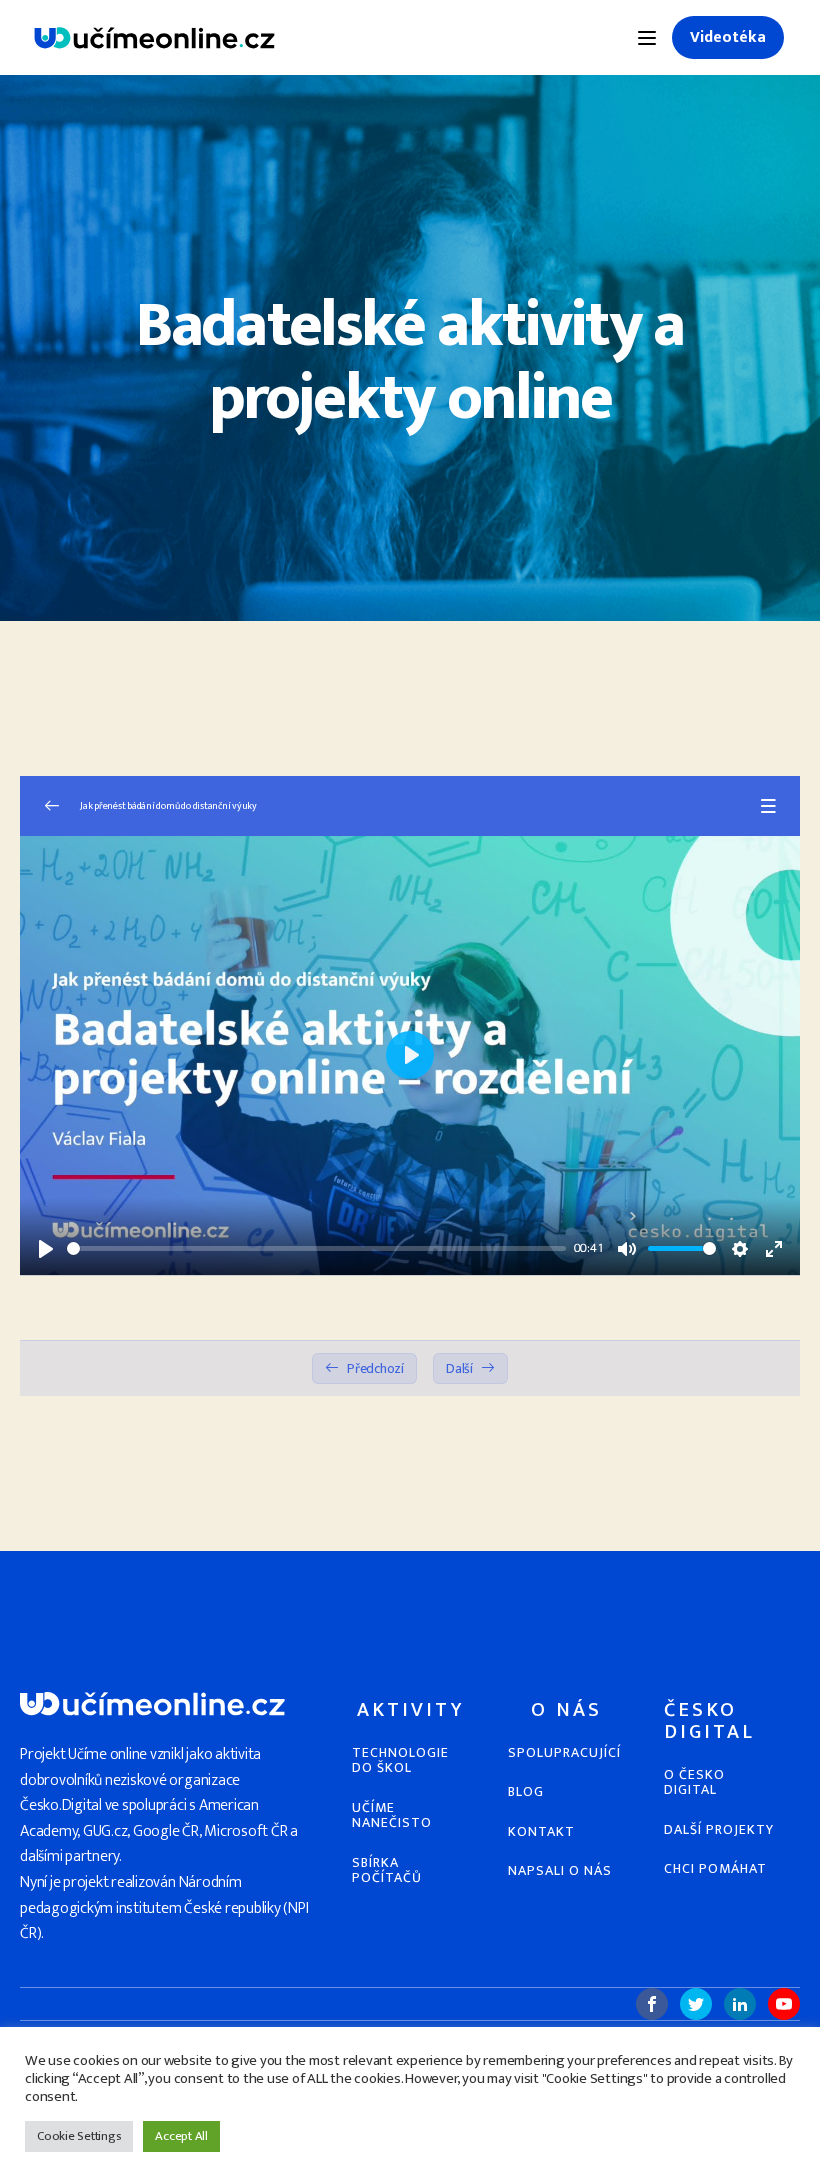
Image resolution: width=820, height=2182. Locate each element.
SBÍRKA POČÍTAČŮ (387, 1870)
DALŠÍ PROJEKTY (719, 1829)
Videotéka (728, 37)
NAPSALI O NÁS (560, 1870)
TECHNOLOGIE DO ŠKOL (400, 1760)
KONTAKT (541, 1831)
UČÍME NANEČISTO (392, 1815)
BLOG (526, 1791)
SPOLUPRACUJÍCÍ (564, 1752)
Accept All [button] (181, 2136)
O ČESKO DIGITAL (694, 1782)
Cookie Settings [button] (79, 2136)
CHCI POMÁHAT (715, 1868)
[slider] (316, 1248)
